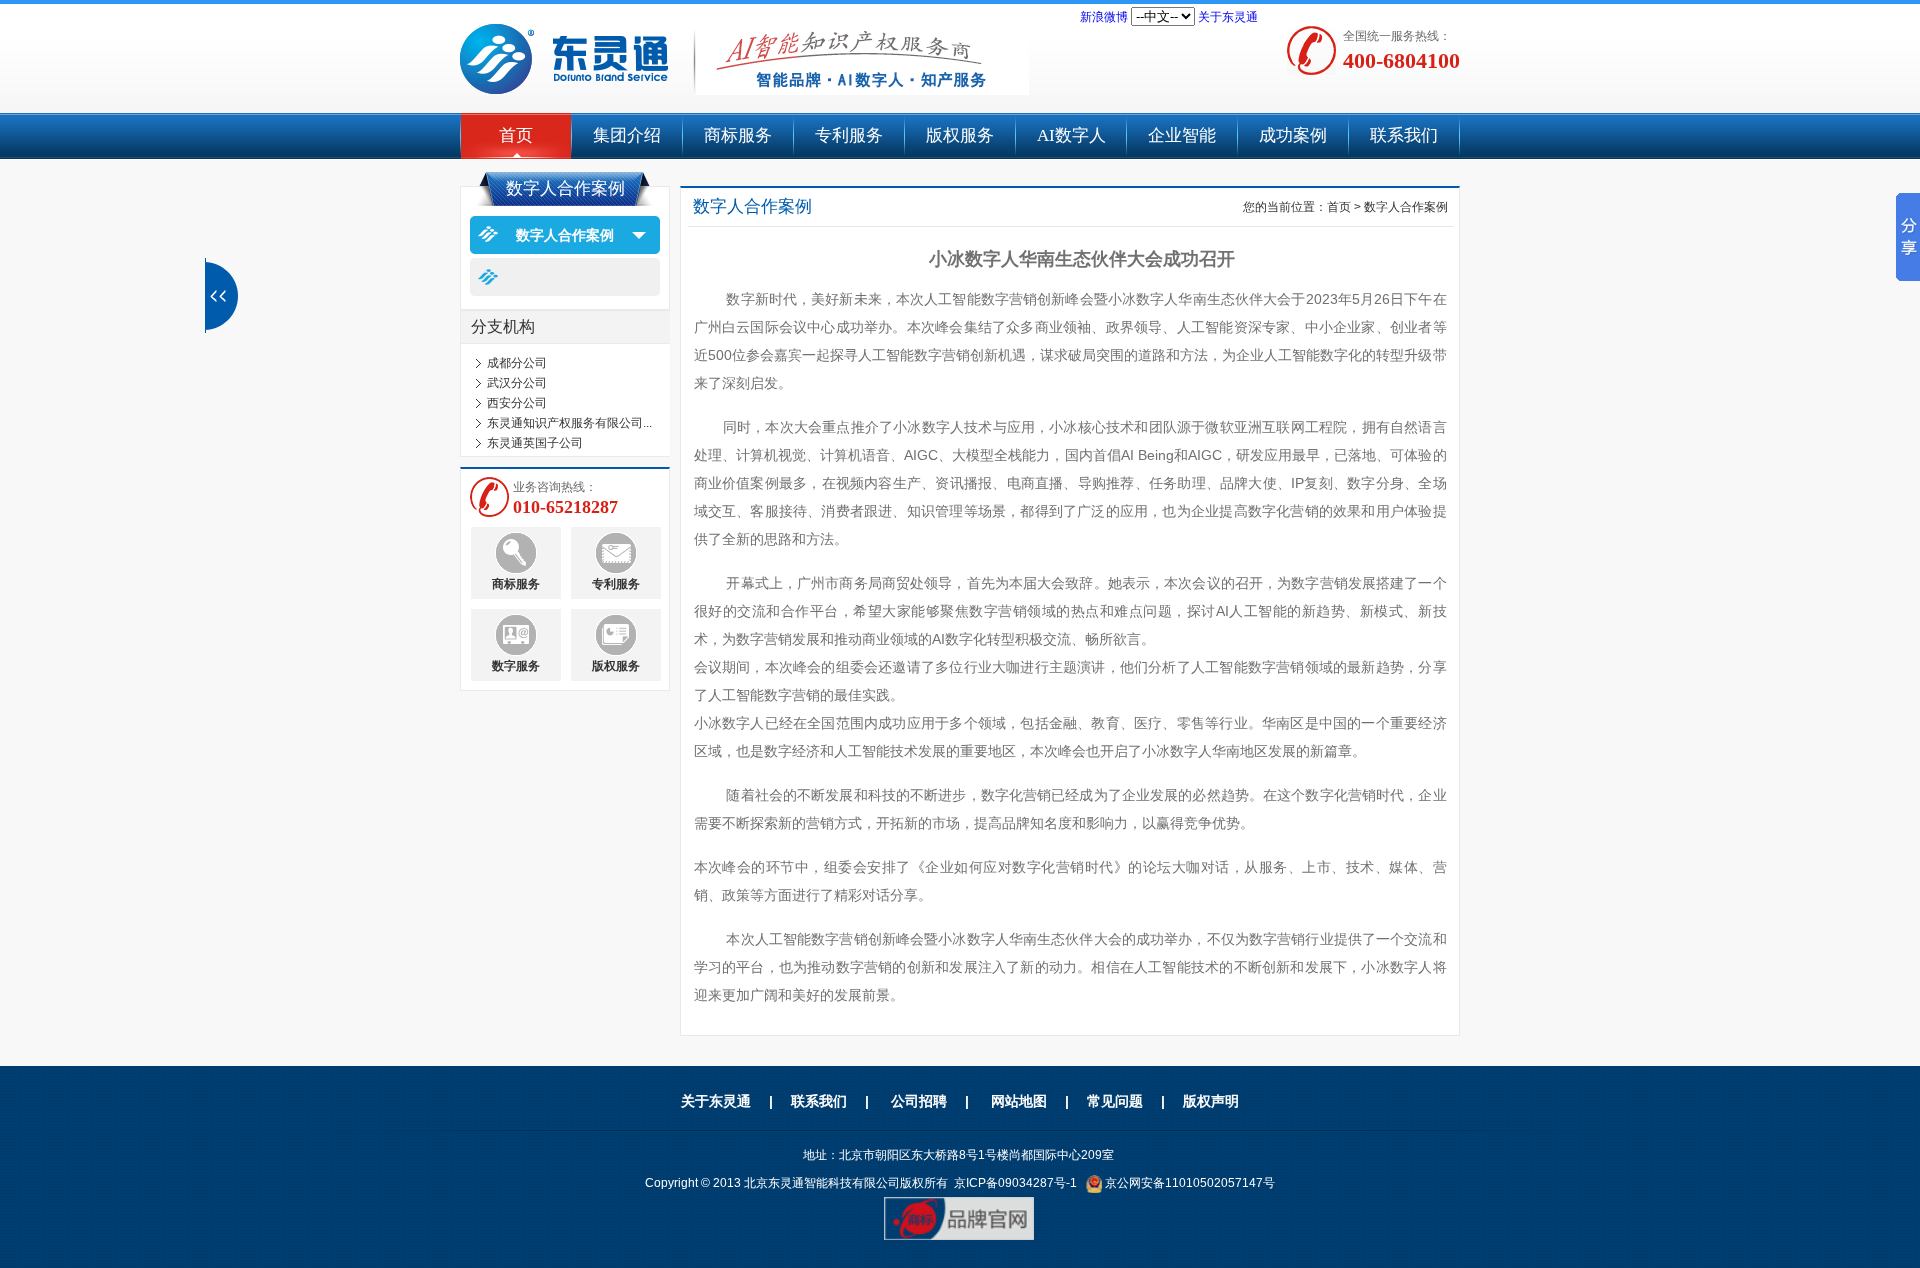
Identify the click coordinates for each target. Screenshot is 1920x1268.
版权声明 (1211, 1101)
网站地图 (1019, 1101)
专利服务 (849, 135)
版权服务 (960, 135)
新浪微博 (1104, 17)
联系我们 (1404, 135)
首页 (516, 135)
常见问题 (1115, 1101)
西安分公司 (517, 396)
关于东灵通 (1228, 17)
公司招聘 (919, 1101)
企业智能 (1182, 135)
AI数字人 (1071, 135)
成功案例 (1293, 135)
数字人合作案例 (565, 235)
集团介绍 (627, 135)
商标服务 (738, 135)
